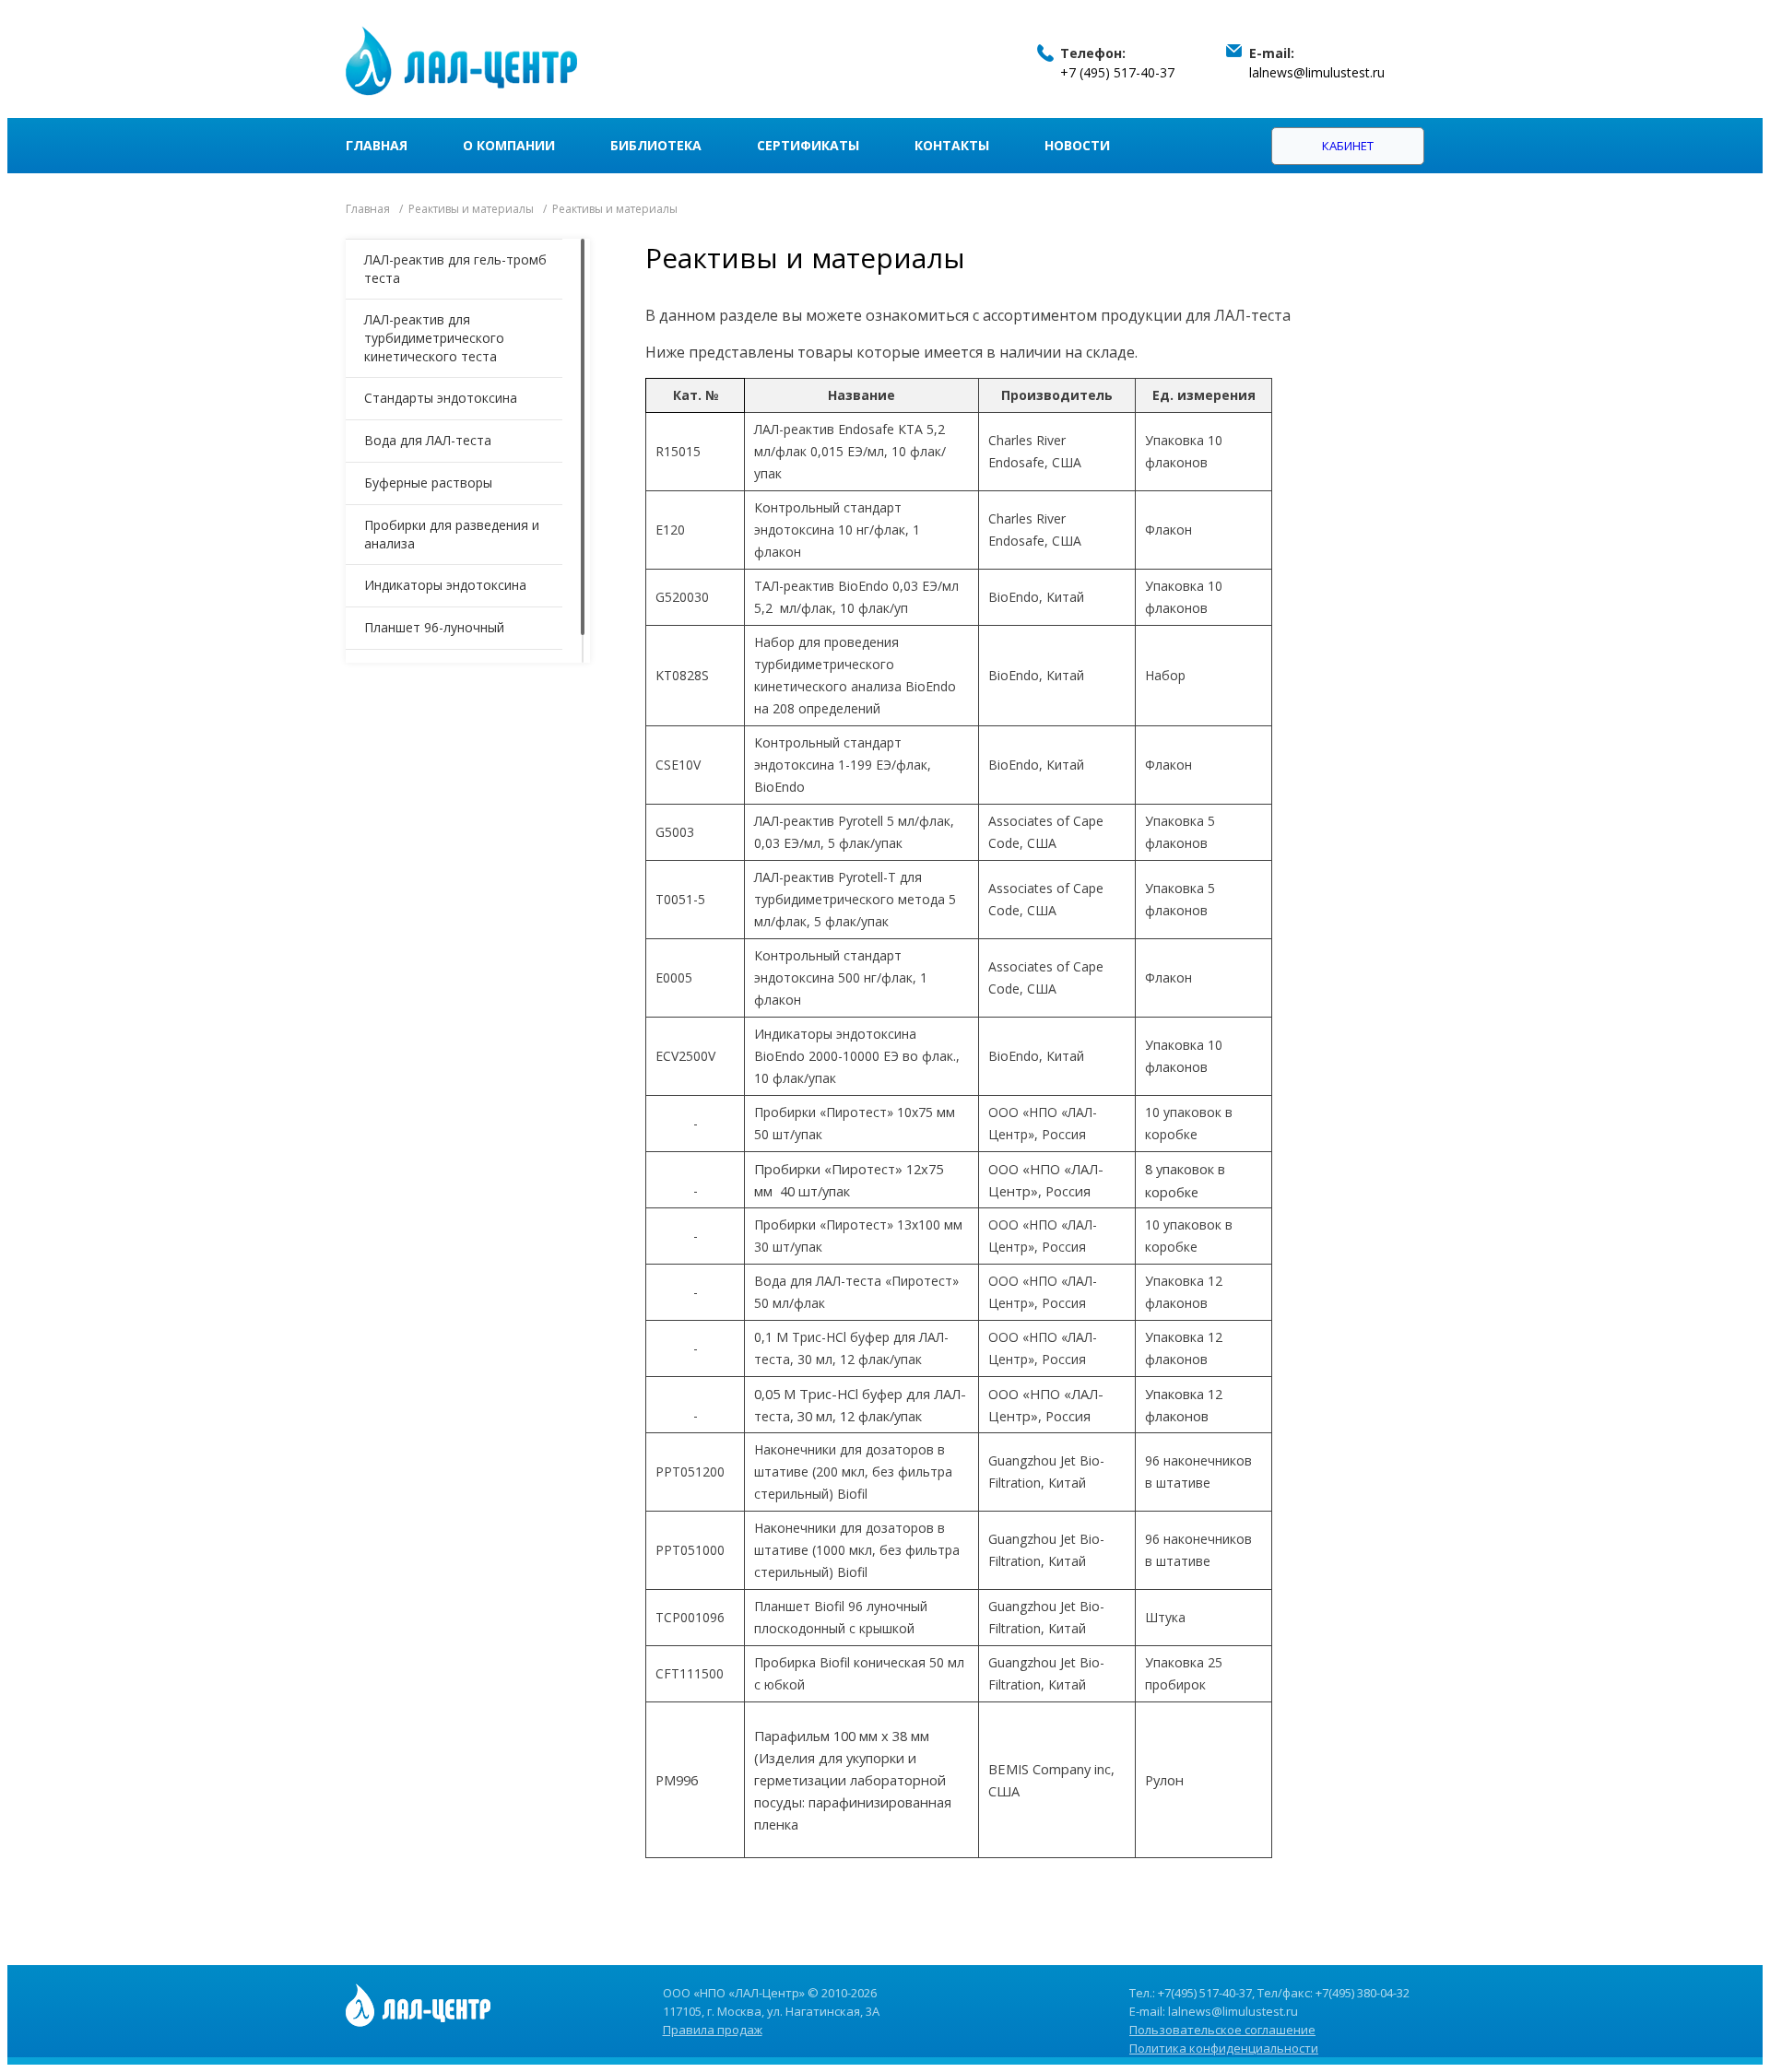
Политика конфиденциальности (1224, 2048)
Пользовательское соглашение (1222, 2030)
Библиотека (656, 145)
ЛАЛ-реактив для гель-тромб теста (455, 269)
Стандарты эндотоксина (441, 398)
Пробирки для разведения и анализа (452, 534)
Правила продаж (713, 2030)
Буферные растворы (428, 483)
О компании (509, 145)
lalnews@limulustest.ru (1317, 72)
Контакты (952, 145)
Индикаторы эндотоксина (445, 585)
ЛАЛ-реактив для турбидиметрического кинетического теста (434, 338)
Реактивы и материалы (471, 209)
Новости (1077, 145)
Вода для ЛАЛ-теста (428, 440)
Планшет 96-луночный (434, 627)
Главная (377, 145)
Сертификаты (808, 145)
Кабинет (1348, 146)
